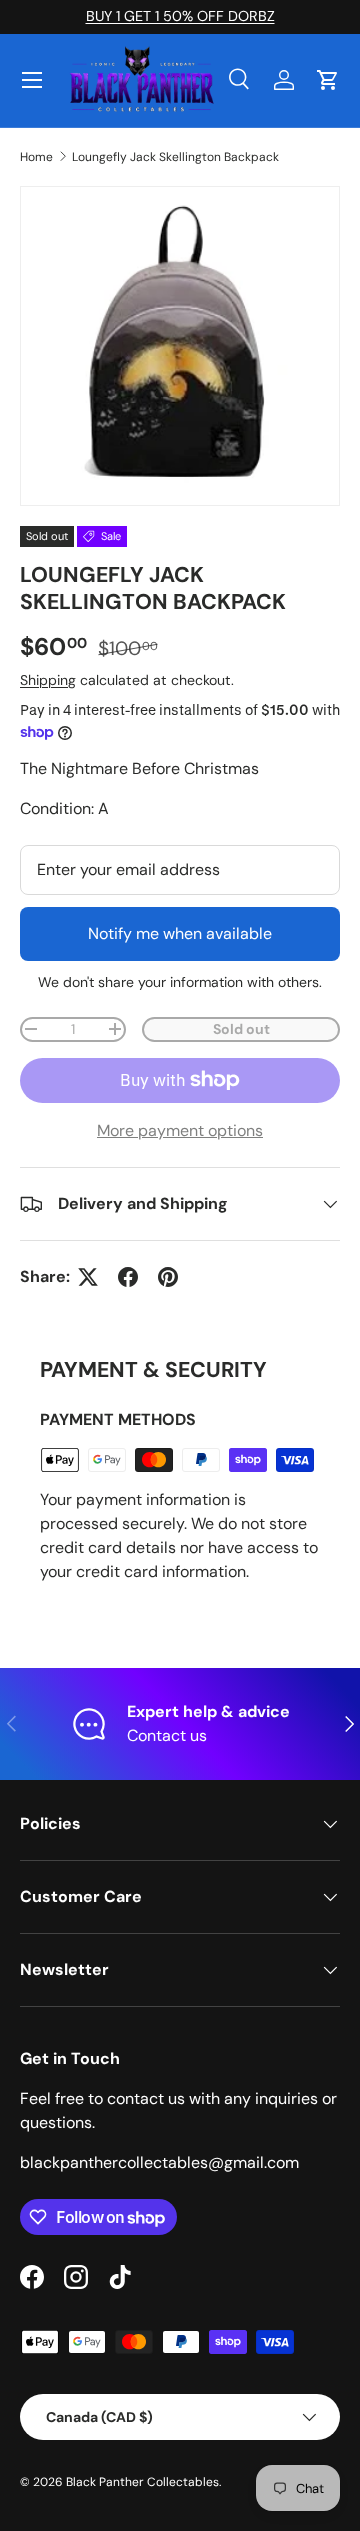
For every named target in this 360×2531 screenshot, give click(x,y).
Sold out (241, 1029)
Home (36, 157)
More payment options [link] (180, 1130)
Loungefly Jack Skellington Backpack (175, 157)
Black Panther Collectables (142, 2482)
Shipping (48, 680)
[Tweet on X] (88, 1277)
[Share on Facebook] (128, 1277)
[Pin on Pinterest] (168, 1277)
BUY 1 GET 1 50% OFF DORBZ (180, 16)
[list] (180, 346)
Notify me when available (180, 933)
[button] (328, 80)
